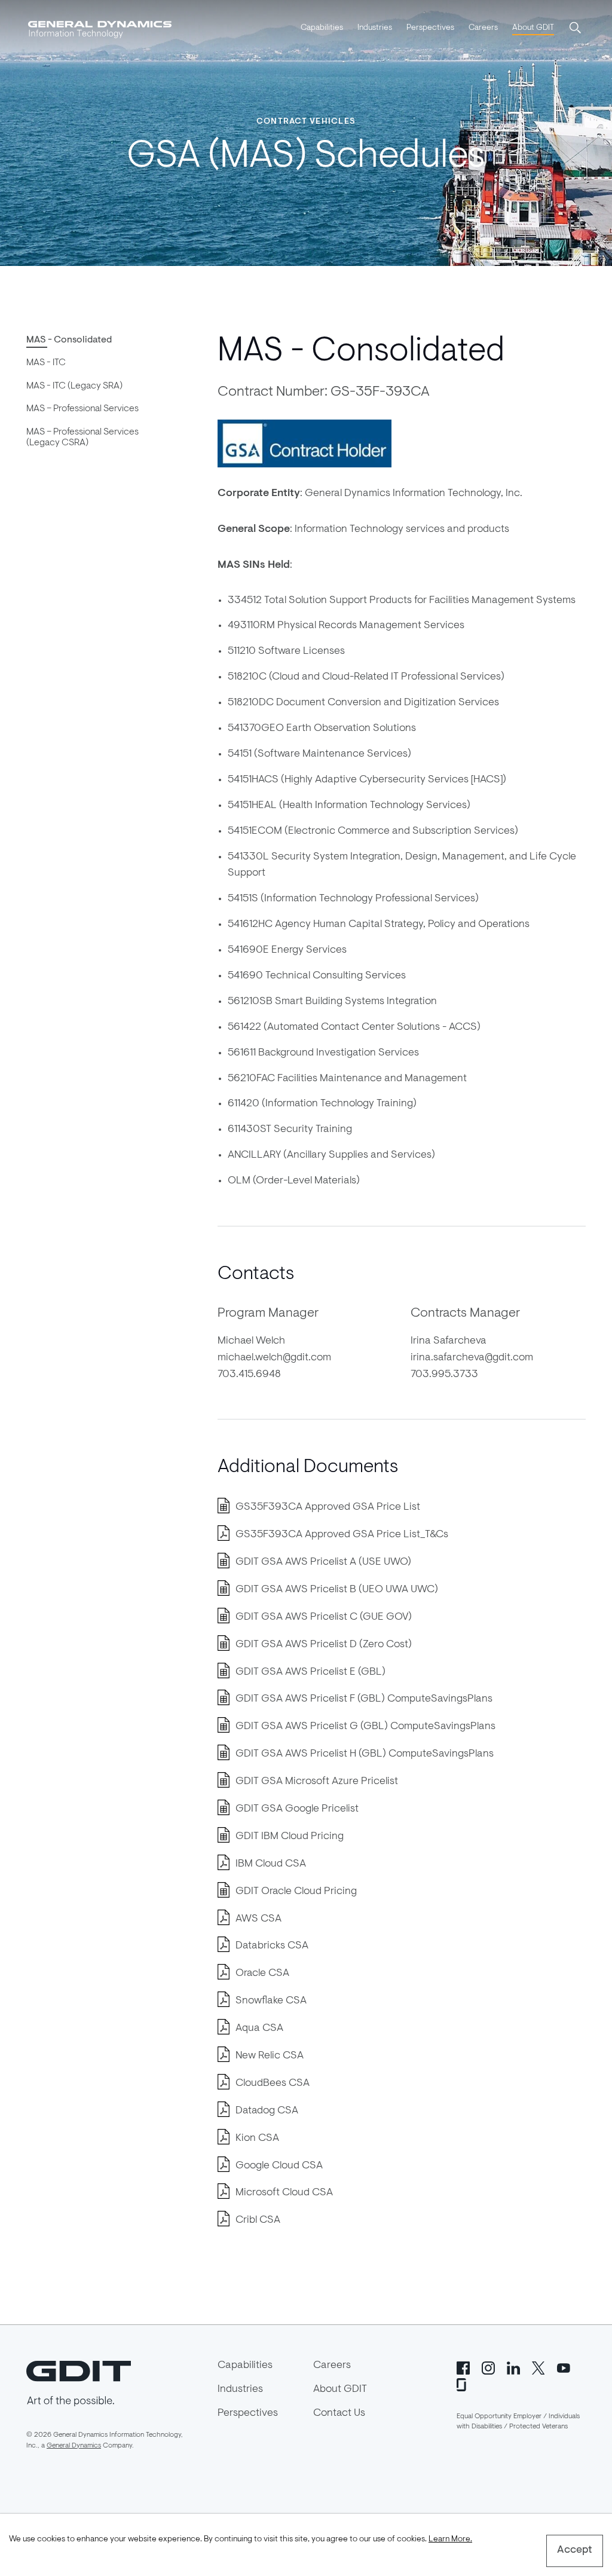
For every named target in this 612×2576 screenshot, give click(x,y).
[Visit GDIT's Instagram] (488, 2367)
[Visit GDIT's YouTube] (564, 2367)
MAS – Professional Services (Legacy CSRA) (82, 438)
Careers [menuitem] (483, 28)
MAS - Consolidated (69, 340)
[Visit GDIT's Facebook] (463, 2367)
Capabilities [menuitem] (322, 28)
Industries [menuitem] (375, 28)
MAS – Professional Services (82, 409)
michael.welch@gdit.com (274, 1358)
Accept (575, 2550)
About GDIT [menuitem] (533, 28)
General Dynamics (74, 2446)
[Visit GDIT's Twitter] (538, 2367)
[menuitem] (322, 29)
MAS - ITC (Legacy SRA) (74, 386)
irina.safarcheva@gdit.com (472, 1358)
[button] (576, 29)
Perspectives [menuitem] (430, 28)
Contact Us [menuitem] (339, 2413)
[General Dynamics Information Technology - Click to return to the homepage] (100, 29)
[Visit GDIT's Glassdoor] (463, 2384)
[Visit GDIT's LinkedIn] (513, 2367)
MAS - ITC (46, 363)
